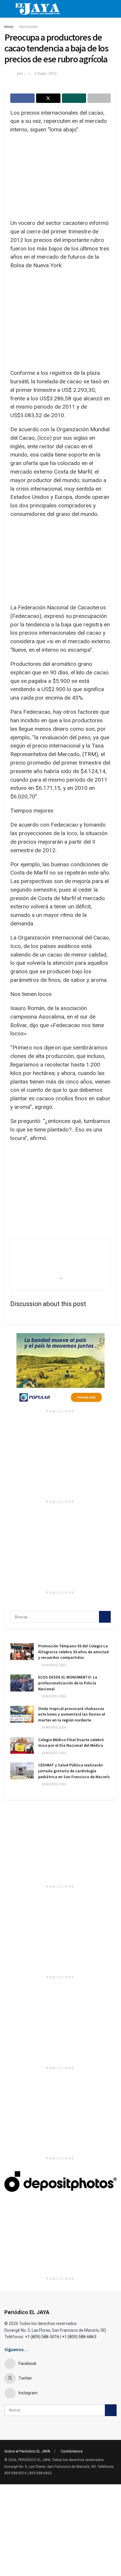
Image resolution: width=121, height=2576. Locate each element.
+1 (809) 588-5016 (42, 2337)
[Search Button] (105, 1617)
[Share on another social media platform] (99, 98)
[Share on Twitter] (48, 98)
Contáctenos (72, 2451)
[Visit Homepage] (37, 9)
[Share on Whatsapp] (74, 98)
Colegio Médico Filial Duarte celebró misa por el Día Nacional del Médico (71, 1743)
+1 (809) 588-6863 (79, 2337)
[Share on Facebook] (22, 98)
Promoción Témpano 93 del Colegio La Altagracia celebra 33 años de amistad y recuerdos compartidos (73, 1652)
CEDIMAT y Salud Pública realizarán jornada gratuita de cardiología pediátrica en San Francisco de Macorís (74, 1771)
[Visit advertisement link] (60, 1370)
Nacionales (29, 27)
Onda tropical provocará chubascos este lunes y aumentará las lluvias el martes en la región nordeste (72, 1714)
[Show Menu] (7, 9)
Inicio (9, 27)
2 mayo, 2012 (46, 73)
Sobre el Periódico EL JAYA (27, 2451)
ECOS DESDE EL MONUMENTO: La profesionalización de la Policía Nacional (68, 1683)
